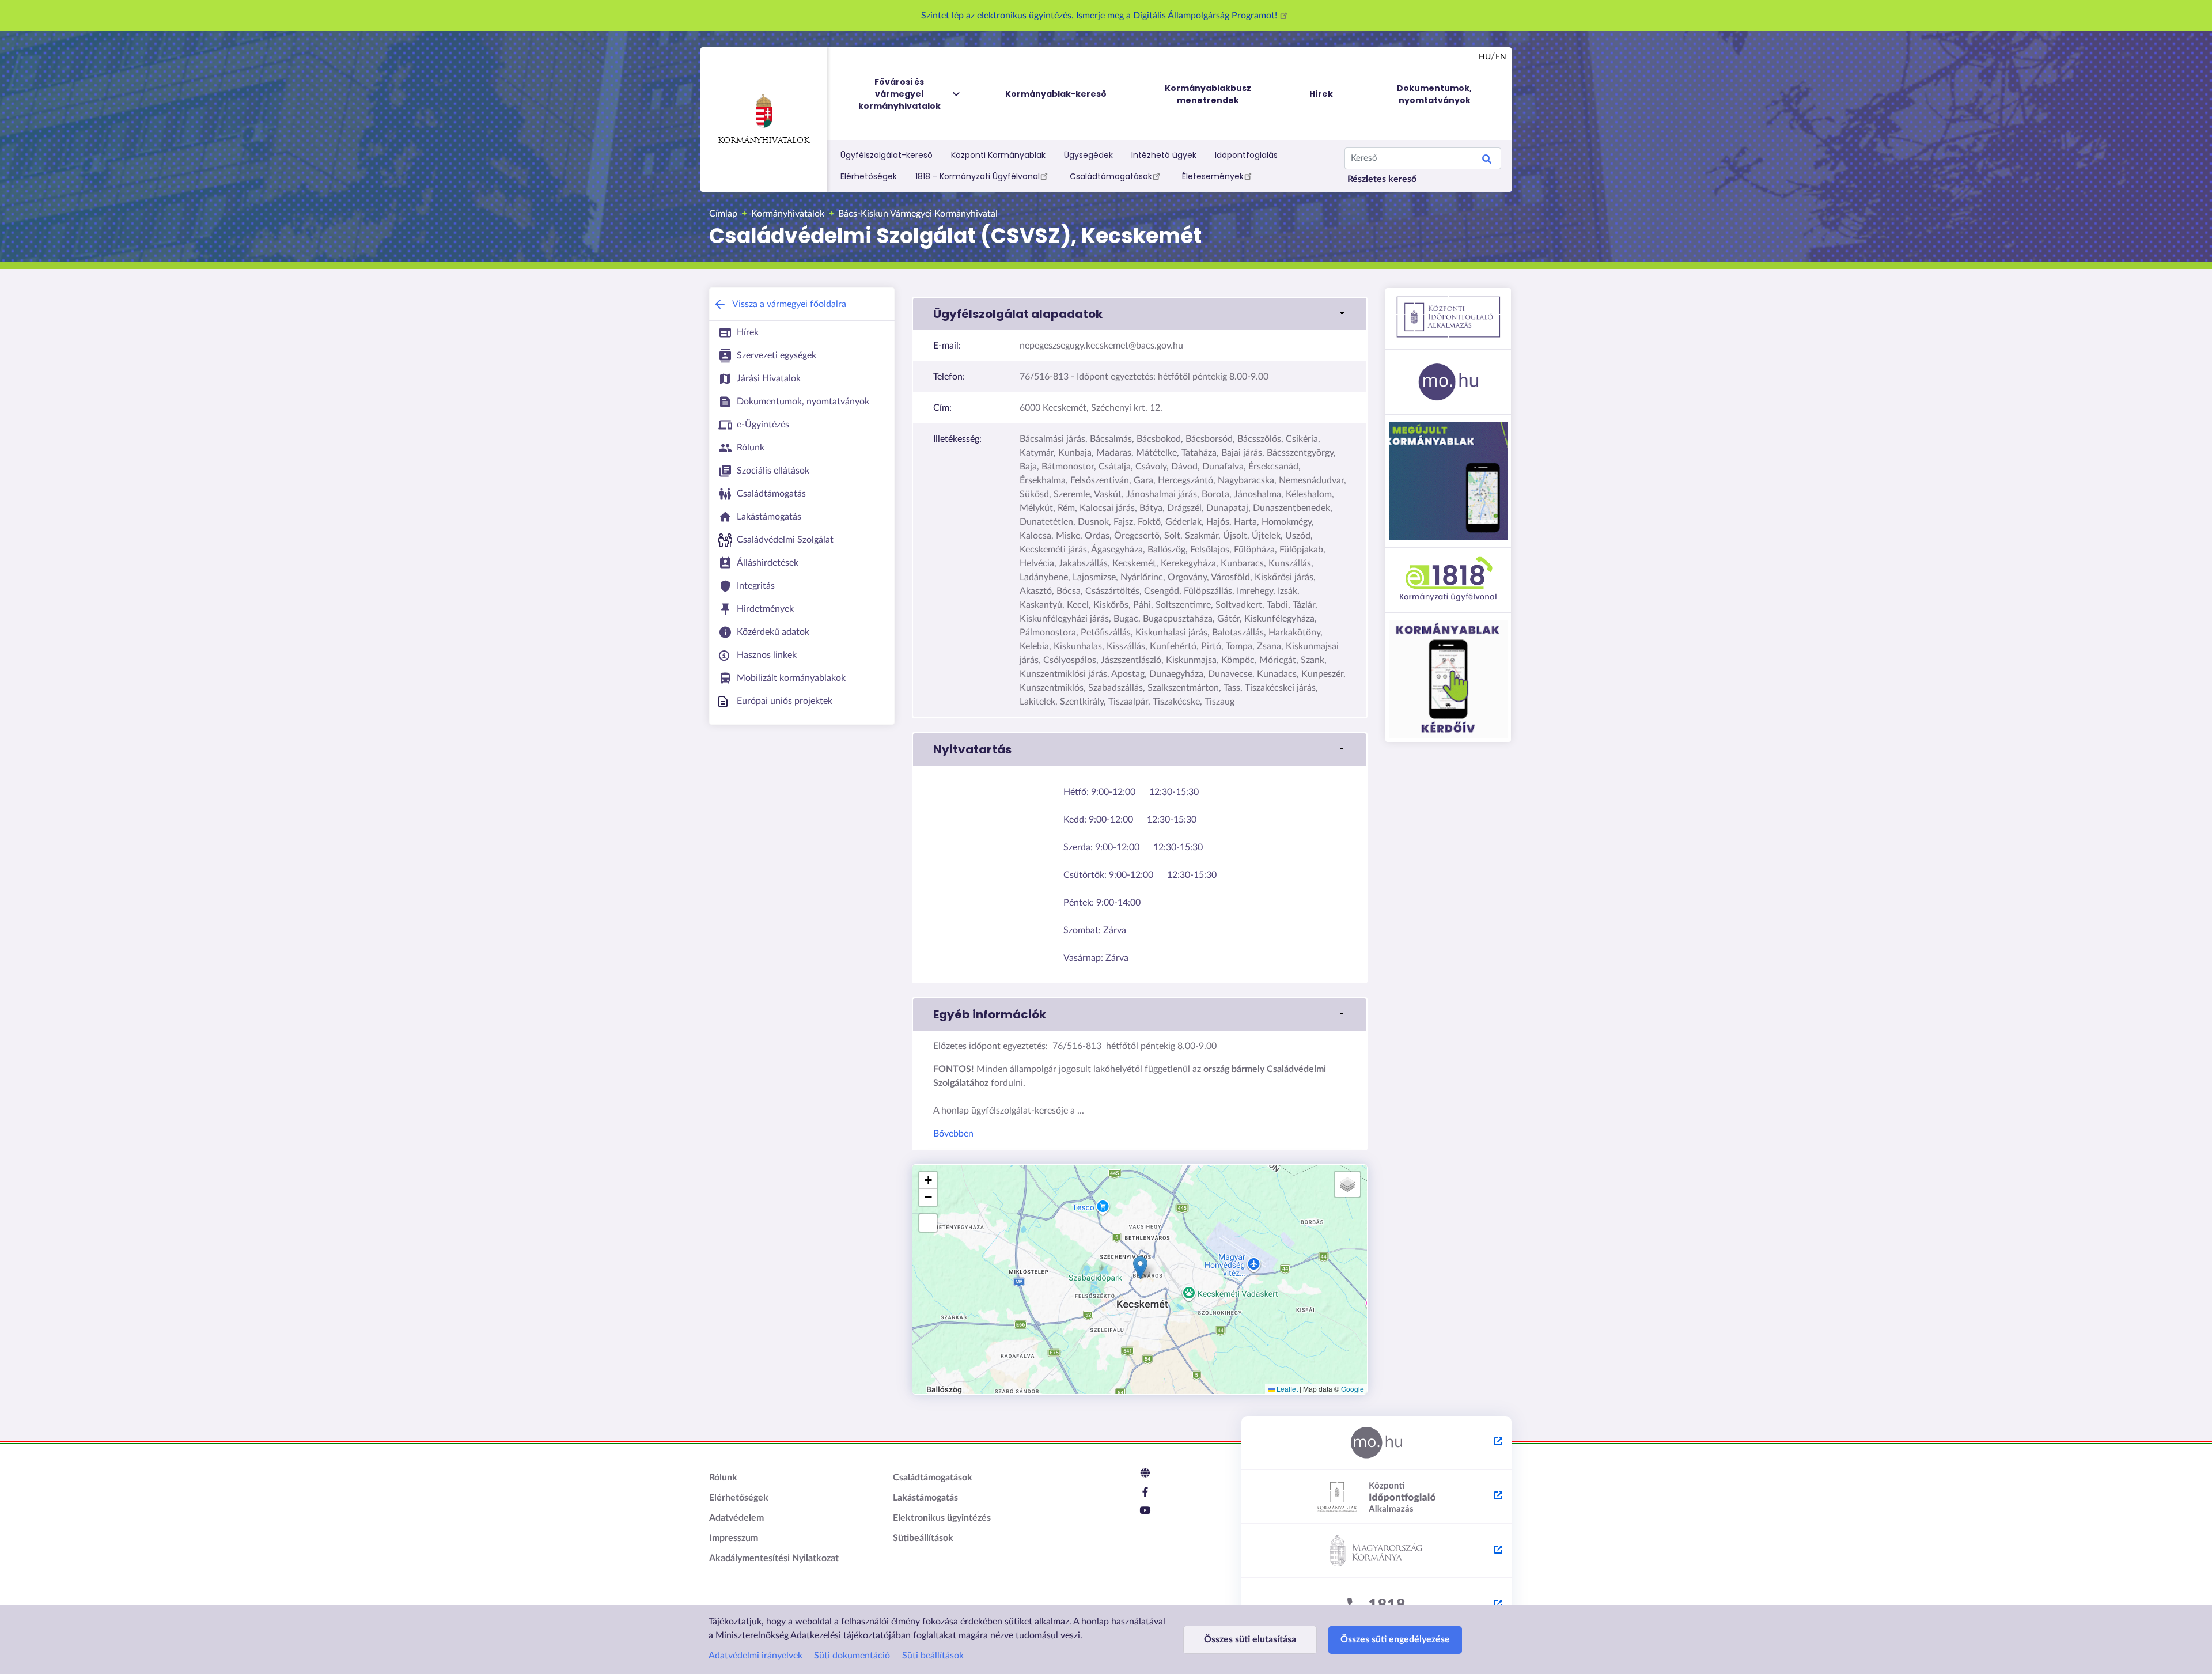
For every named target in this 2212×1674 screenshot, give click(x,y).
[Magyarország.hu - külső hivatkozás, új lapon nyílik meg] (1376, 1443)
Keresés (1487, 161)
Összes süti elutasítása (1250, 1639)
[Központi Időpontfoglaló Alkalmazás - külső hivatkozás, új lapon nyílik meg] (1376, 1497)
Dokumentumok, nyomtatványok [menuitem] (1434, 94)
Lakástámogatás (925, 1498)
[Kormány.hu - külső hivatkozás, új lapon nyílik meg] (1376, 1551)
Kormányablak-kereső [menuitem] (1056, 94)
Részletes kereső (1382, 179)
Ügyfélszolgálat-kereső (887, 155)
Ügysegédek (1088, 155)
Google (1353, 1389)
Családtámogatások (1111, 176)
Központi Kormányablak (998, 155)
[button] (1140, 314)
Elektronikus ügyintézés (942, 1518)
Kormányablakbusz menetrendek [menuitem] (1208, 94)
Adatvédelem (736, 1518)
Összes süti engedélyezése (1395, 1639)
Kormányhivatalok (764, 141)
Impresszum (734, 1538)
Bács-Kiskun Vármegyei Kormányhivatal (918, 214)
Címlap (723, 214)
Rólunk (723, 1478)
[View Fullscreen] (928, 1223)
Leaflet (1286, 1389)
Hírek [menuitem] (1321, 94)
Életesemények (1213, 176)
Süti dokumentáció (852, 1656)
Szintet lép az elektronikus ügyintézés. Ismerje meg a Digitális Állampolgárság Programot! (1100, 16)
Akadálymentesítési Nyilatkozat (774, 1558)
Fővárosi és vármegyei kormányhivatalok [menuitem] (899, 94)
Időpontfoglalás (1246, 155)
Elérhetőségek (869, 176)
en (1501, 57)
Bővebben (953, 1134)
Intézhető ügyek (1164, 155)
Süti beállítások (933, 1656)
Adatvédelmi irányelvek (755, 1656)
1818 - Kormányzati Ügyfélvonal (978, 176)
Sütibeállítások (923, 1538)
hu (1485, 57)
